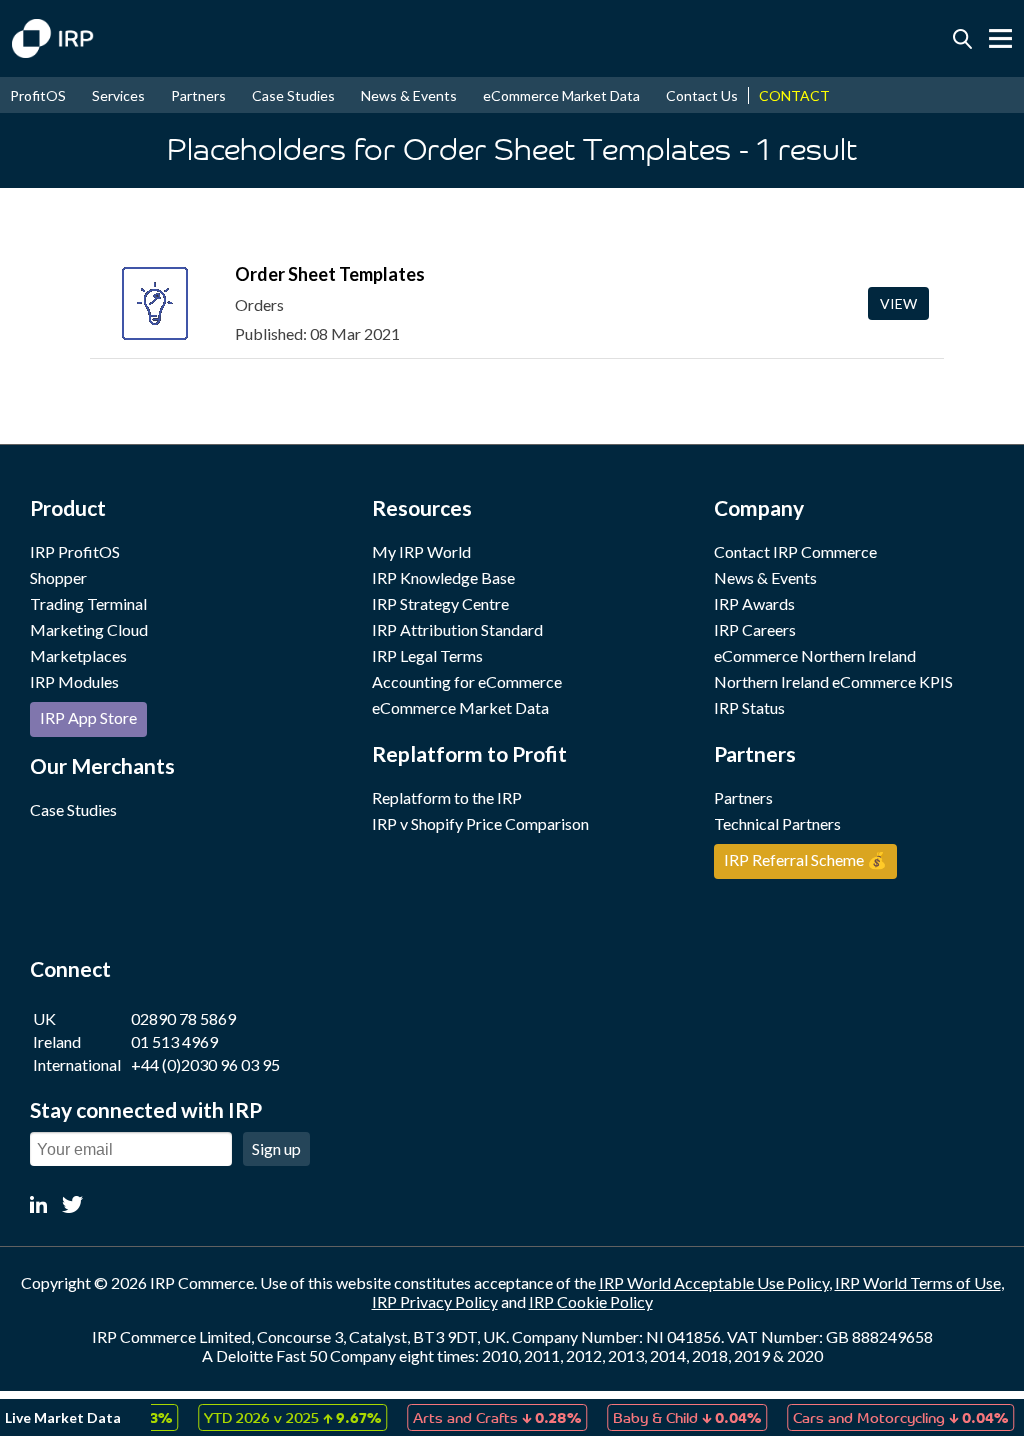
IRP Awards (754, 603)
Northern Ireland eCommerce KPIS (833, 681)
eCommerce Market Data (561, 95)
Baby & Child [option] (672, 1417)
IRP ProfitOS (75, 551)
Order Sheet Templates (330, 274)
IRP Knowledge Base (443, 577)
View (898, 303)
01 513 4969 (174, 1041)
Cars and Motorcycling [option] (885, 1417)
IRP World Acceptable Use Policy (714, 1282)
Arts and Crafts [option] (482, 1417)
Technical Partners (777, 823)
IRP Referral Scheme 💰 (805, 859)
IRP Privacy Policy (435, 1301)
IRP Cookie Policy (591, 1301)
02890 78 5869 (183, 1018)
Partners (198, 95)
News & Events (409, 95)
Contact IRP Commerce (795, 551)
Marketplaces (78, 655)
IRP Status (749, 707)
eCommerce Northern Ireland (815, 655)
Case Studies (293, 95)
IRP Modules (74, 681)
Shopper (58, 577)
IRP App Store (88, 717)
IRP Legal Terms (427, 655)
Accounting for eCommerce (467, 681)
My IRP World (421, 551)
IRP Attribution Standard (457, 629)
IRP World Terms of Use (918, 1282)
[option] (277, 1417)
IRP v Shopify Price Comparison (480, 823)
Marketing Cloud (89, 629)
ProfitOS (38, 95)
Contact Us (702, 95)
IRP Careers (755, 629)
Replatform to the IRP (447, 797)
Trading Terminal (88, 603)
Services (118, 95)
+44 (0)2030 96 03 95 (205, 1064)
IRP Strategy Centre (440, 603)
